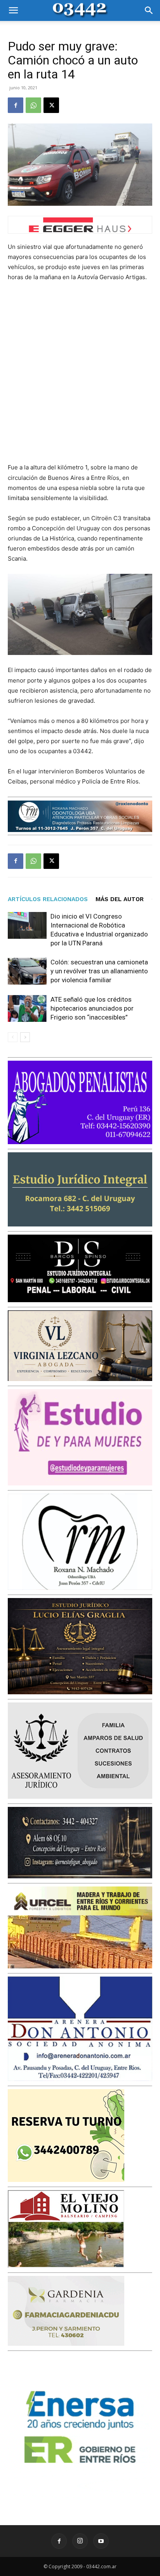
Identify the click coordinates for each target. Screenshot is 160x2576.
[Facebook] (16, 105)
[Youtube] (101, 2541)
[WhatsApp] (33, 105)
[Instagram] (80, 2541)
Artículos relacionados (48, 899)
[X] (51, 105)
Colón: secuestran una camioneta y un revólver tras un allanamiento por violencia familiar (99, 971)
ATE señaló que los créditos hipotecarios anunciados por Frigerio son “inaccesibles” (92, 1008)
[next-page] (25, 1037)
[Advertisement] (80, 372)
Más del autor (120, 899)
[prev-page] (13, 1037)
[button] (13, 10)
